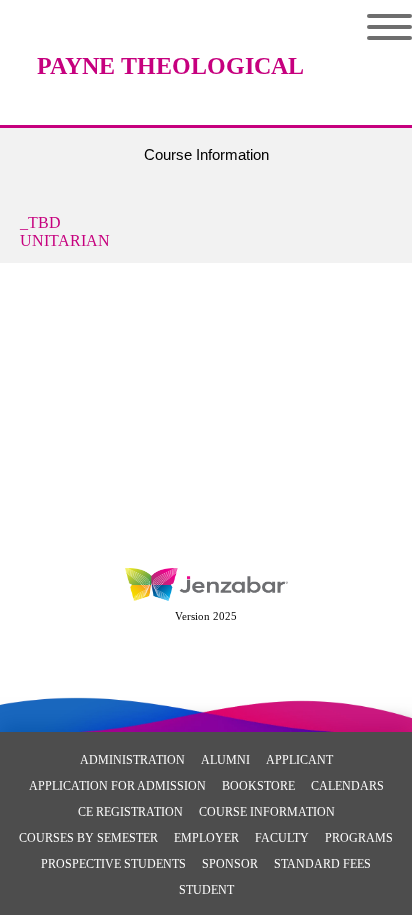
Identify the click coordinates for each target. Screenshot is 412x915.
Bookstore (258, 786)
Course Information (267, 812)
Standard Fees (322, 864)
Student (206, 890)
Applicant (299, 760)
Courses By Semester (88, 838)
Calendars (347, 786)
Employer (206, 838)
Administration (132, 760)
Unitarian (65, 240)
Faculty (282, 838)
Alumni (225, 760)
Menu (374, 27)
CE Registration (130, 812)
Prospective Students (113, 864)
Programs (359, 838)
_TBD (40, 222)
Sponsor (230, 864)
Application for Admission (117, 786)
